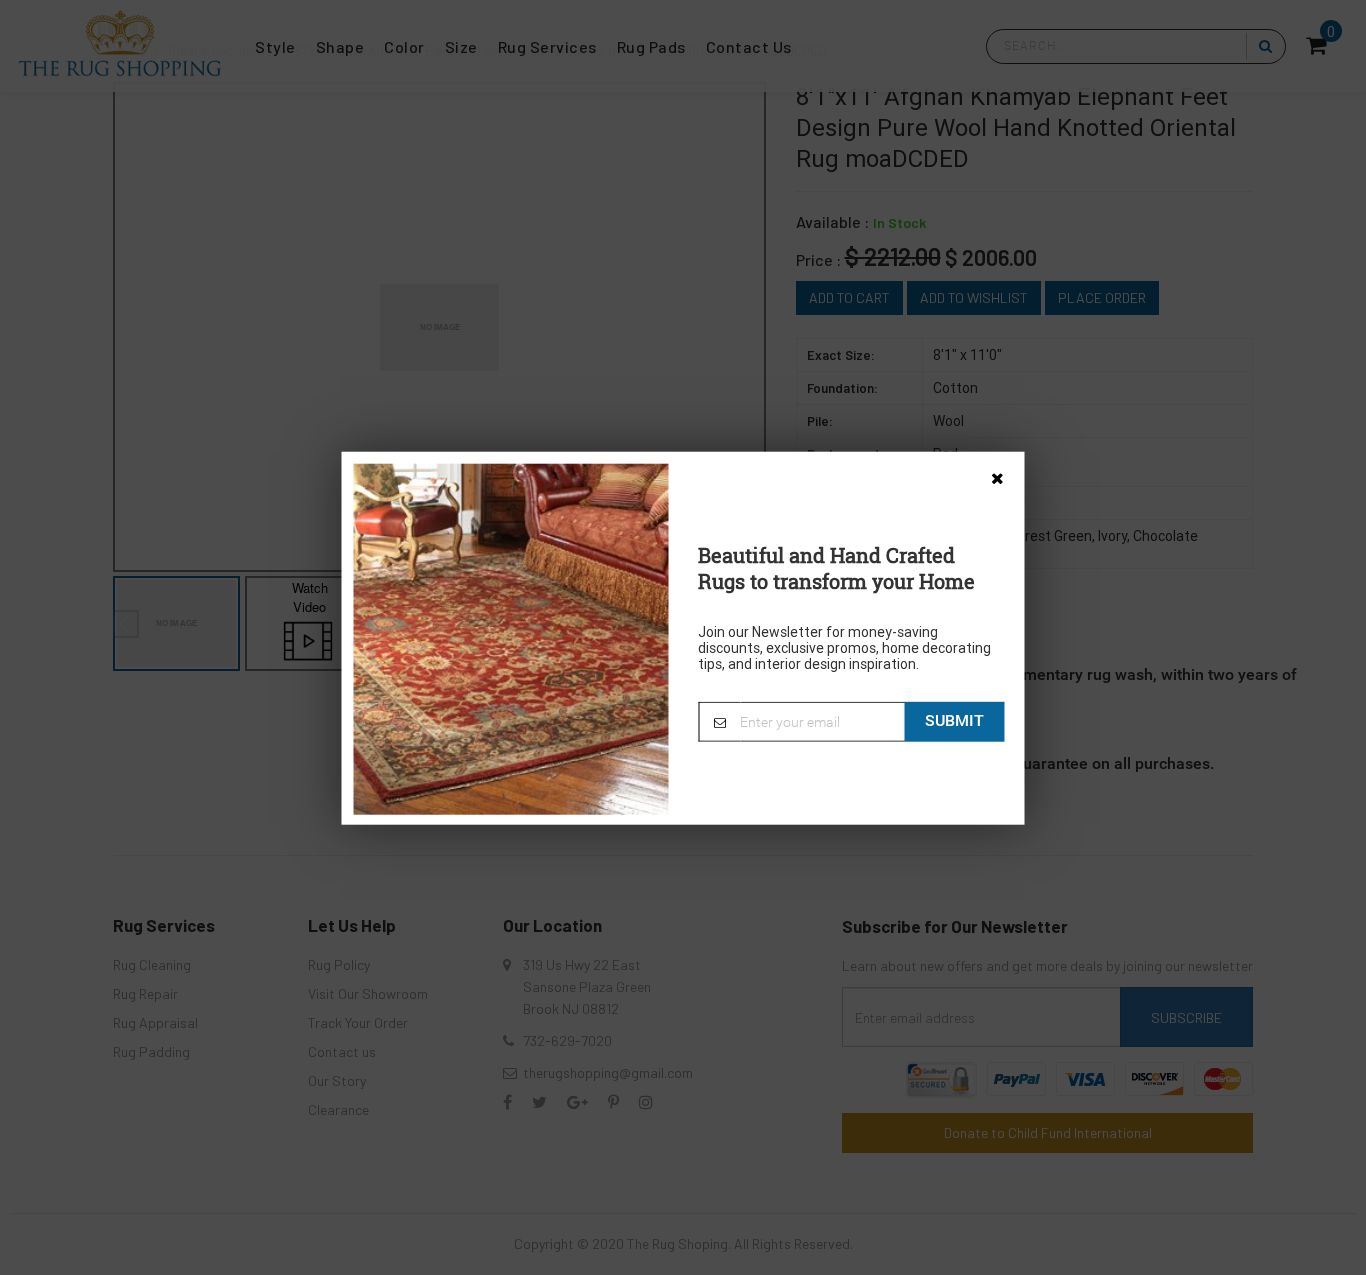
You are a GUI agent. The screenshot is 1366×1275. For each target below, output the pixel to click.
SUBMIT (954, 719)
